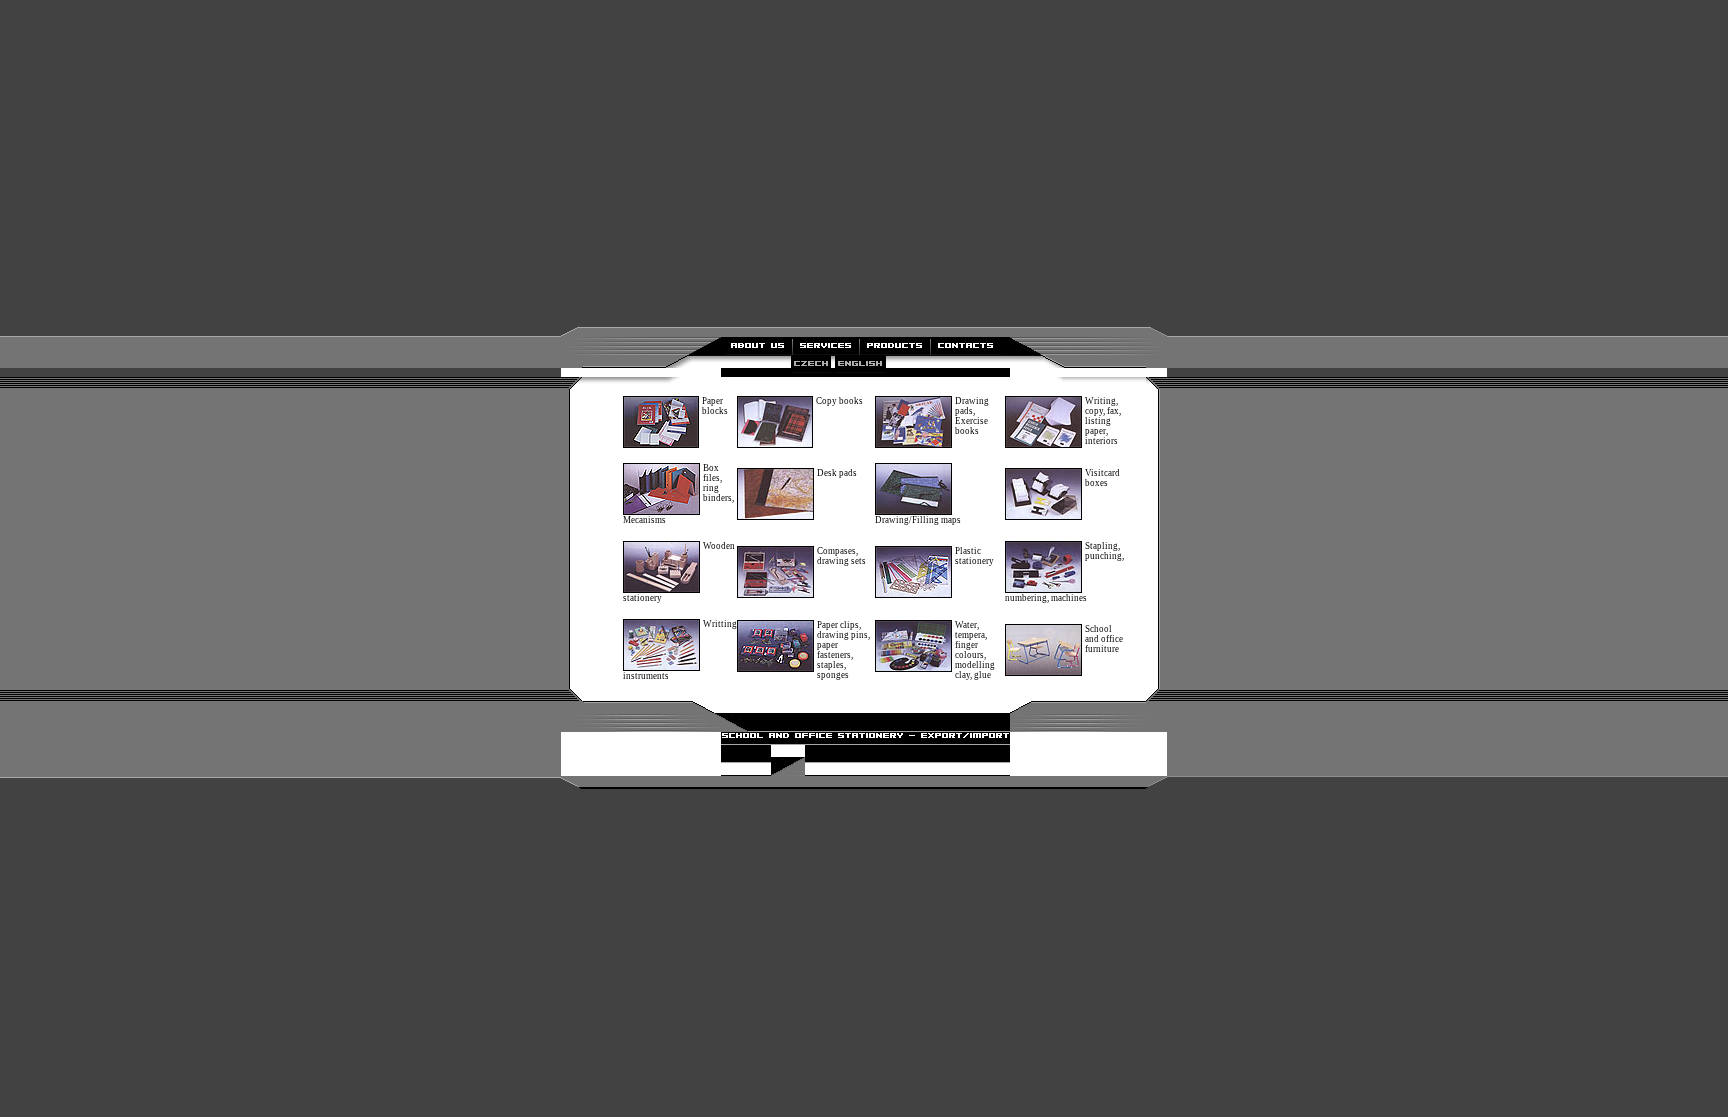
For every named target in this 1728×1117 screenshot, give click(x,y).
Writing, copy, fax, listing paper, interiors (1103, 421)
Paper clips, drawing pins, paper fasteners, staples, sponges (843, 650)
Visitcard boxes (1102, 478)
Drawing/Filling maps (918, 520)
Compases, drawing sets (841, 556)
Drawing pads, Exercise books (972, 416)
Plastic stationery (974, 556)
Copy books (839, 401)
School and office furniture (1104, 639)
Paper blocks (715, 406)
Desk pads (837, 473)
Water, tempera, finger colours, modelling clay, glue (975, 650)
